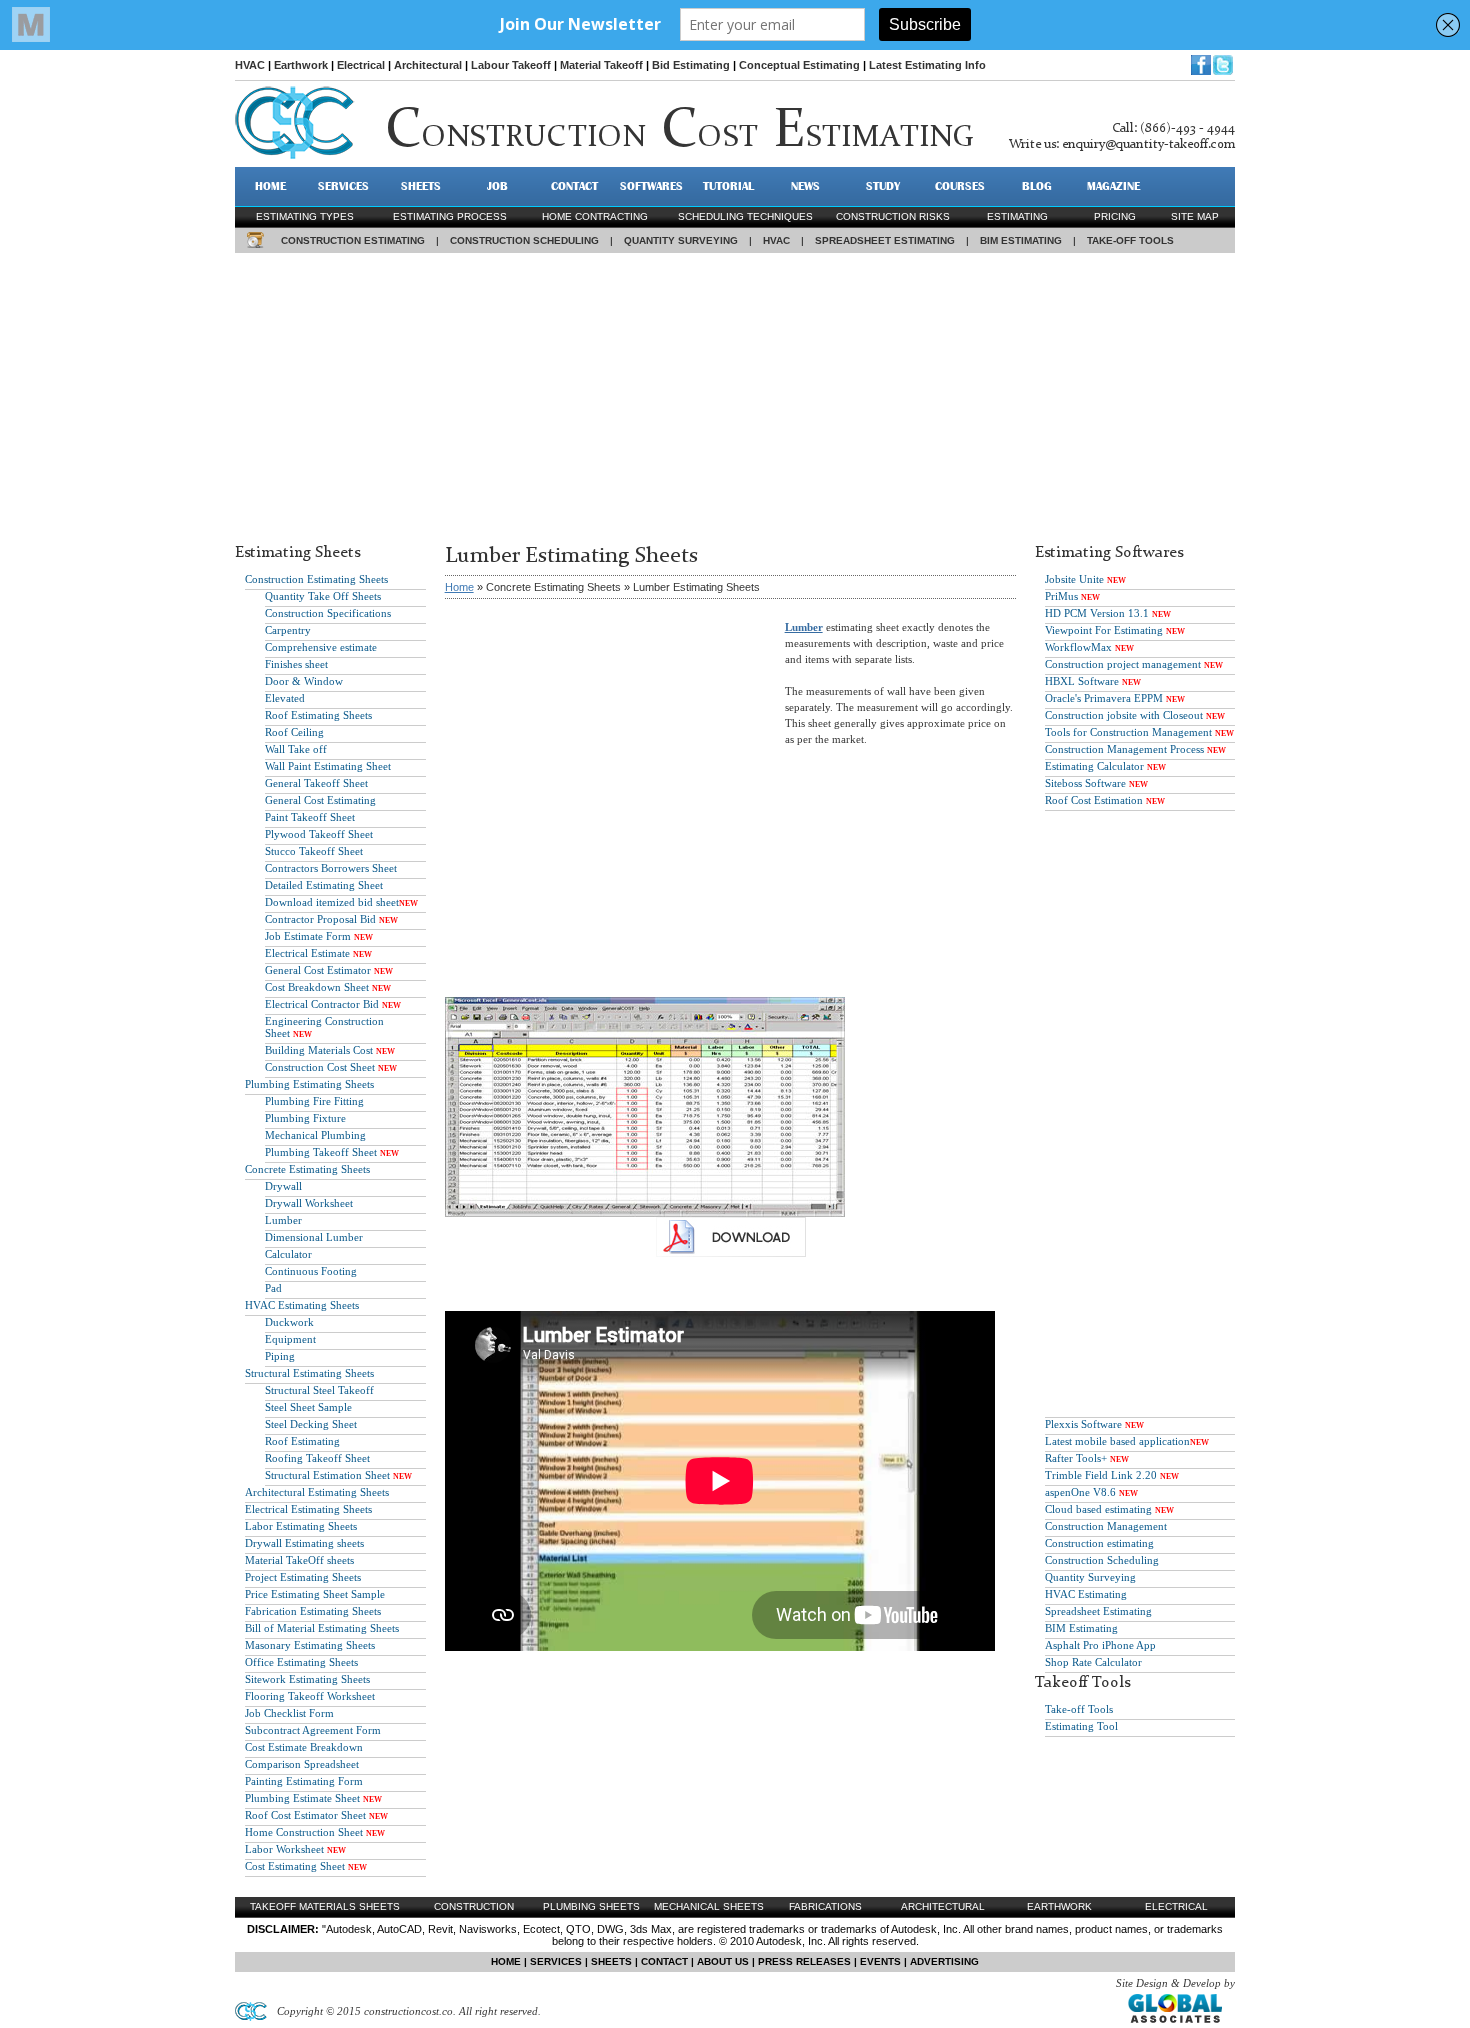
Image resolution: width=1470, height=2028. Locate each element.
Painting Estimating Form (304, 1781)
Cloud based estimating (1098, 1509)
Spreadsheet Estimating (1098, 1611)
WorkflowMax (1078, 647)
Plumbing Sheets (591, 1906)
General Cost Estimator (318, 970)
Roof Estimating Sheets (318, 715)
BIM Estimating (1081, 1628)
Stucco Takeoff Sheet (314, 851)
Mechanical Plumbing (315, 1135)
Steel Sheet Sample (308, 1407)
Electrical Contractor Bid (322, 1004)
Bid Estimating (691, 65)
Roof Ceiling (294, 732)
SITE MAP (1195, 216)
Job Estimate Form (308, 936)
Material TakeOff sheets (299, 1560)
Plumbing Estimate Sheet (302, 1798)
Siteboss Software (1085, 783)
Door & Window (304, 681)
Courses (960, 186)
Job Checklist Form (289, 1713)
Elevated (285, 698)
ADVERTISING (944, 1961)
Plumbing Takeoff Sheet (321, 1152)
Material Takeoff (601, 65)
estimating (1017, 216)
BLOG (1037, 186)
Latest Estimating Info (927, 65)
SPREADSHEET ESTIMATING (885, 240)
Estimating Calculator (1094, 766)
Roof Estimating (302, 1441)
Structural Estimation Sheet (327, 1475)
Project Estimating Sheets (303, 1577)
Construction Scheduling (1102, 1560)
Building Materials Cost (319, 1050)
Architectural (428, 65)
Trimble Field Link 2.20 (1101, 1475)
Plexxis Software (1083, 1424)
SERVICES (343, 186)
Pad (273, 1288)
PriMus (1061, 596)
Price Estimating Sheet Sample (315, 1594)
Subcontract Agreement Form (313, 1730)
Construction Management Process (1124, 749)
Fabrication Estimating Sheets (313, 1611)
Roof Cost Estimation (1094, 800)
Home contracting (595, 216)
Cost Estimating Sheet (295, 1866)
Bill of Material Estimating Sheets (322, 1628)
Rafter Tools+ (1076, 1458)
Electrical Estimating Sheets (308, 1509)
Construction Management (1106, 1526)
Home (459, 587)
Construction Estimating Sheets (316, 579)
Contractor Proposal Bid (320, 919)
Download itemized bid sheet (332, 902)
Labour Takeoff (511, 65)
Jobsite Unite (1074, 579)
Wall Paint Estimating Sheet (328, 766)
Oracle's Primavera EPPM (1104, 698)
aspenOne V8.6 (1080, 1492)
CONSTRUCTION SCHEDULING (524, 240)
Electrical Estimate (307, 953)
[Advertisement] (735, 393)
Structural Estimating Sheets (309, 1373)
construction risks (893, 216)
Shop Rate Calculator (1093, 1662)
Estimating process (450, 216)
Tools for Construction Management (1128, 732)
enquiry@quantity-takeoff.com (1148, 144)
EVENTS (880, 1961)
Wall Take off (296, 749)
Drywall (283, 1186)
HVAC (250, 65)
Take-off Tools (1079, 1709)
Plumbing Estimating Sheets (309, 1084)
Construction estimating (1099, 1543)
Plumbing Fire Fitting (314, 1101)
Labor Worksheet (284, 1849)
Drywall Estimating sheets (304, 1543)
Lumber (283, 1220)
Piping (280, 1356)
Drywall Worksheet (309, 1203)
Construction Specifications (328, 613)
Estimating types (305, 216)
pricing (1115, 216)
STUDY (883, 186)
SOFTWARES (651, 186)
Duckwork (289, 1322)
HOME (270, 186)
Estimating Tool (1081, 1726)
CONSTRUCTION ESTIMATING (353, 240)
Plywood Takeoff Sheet (319, 834)
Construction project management (1123, 664)
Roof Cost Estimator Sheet (305, 1815)
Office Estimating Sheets (301, 1662)
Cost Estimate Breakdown (304, 1747)
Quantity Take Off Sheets (323, 596)
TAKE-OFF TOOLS (1130, 240)
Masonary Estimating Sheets (310, 1645)
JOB (497, 186)
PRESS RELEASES (804, 1961)
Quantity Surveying (1090, 1577)
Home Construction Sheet (304, 1832)
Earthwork (301, 65)
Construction (474, 1906)
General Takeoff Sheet (316, 783)
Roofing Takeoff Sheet (317, 1458)
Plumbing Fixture (305, 1118)
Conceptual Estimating (799, 65)
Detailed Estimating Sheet (324, 885)
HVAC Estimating (1086, 1594)
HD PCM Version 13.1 (1097, 613)
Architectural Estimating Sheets (317, 1492)
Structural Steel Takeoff (319, 1390)
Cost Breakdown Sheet (317, 987)
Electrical (361, 65)
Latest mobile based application (1117, 1441)
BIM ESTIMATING (1021, 240)
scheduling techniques (745, 216)
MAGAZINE (1113, 186)
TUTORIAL (728, 186)
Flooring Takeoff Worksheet (310, 1696)
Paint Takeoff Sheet (310, 817)
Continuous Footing (311, 1271)
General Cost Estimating (320, 800)
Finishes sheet (296, 664)
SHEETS (421, 186)
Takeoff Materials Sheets (325, 1906)
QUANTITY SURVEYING (681, 240)
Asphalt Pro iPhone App (1100, 1645)
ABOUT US (723, 1961)
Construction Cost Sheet (320, 1067)
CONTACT (574, 186)
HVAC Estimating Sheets (302, 1305)
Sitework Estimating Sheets (307, 1679)
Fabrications (825, 1906)
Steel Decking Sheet (311, 1424)
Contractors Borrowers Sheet (331, 868)
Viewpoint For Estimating (1104, 630)
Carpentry (288, 630)
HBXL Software (1082, 681)
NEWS (805, 186)
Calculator (288, 1254)
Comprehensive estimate (321, 647)
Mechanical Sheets (709, 1906)
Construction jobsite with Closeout (1124, 715)
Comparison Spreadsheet (302, 1764)
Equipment (290, 1339)
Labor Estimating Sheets (301, 1526)
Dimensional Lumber (314, 1237)
